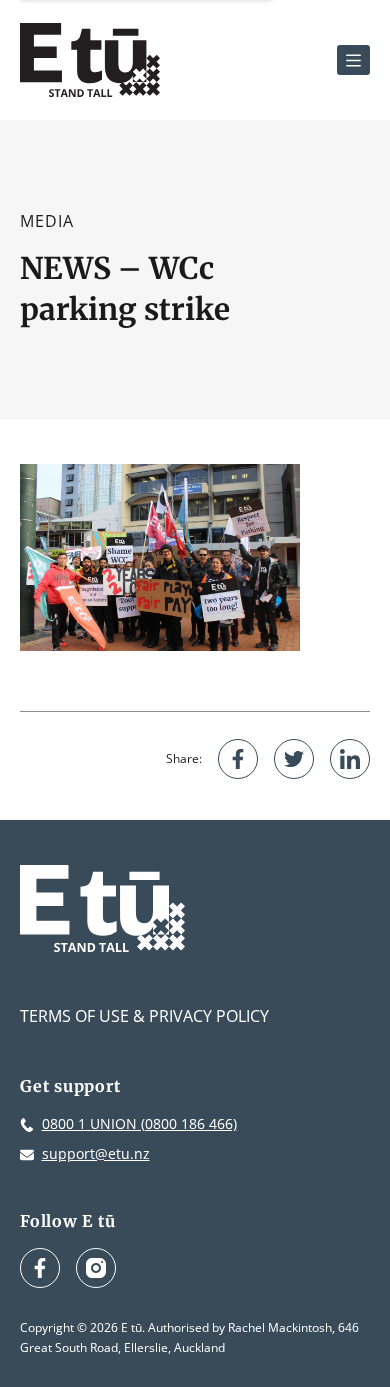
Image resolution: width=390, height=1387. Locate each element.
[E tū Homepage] (90, 60)
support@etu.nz (96, 1153)
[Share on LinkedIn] (350, 759)
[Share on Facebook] (238, 759)
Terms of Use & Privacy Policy (144, 1016)
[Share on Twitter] (294, 759)
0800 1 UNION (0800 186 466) (139, 1123)
